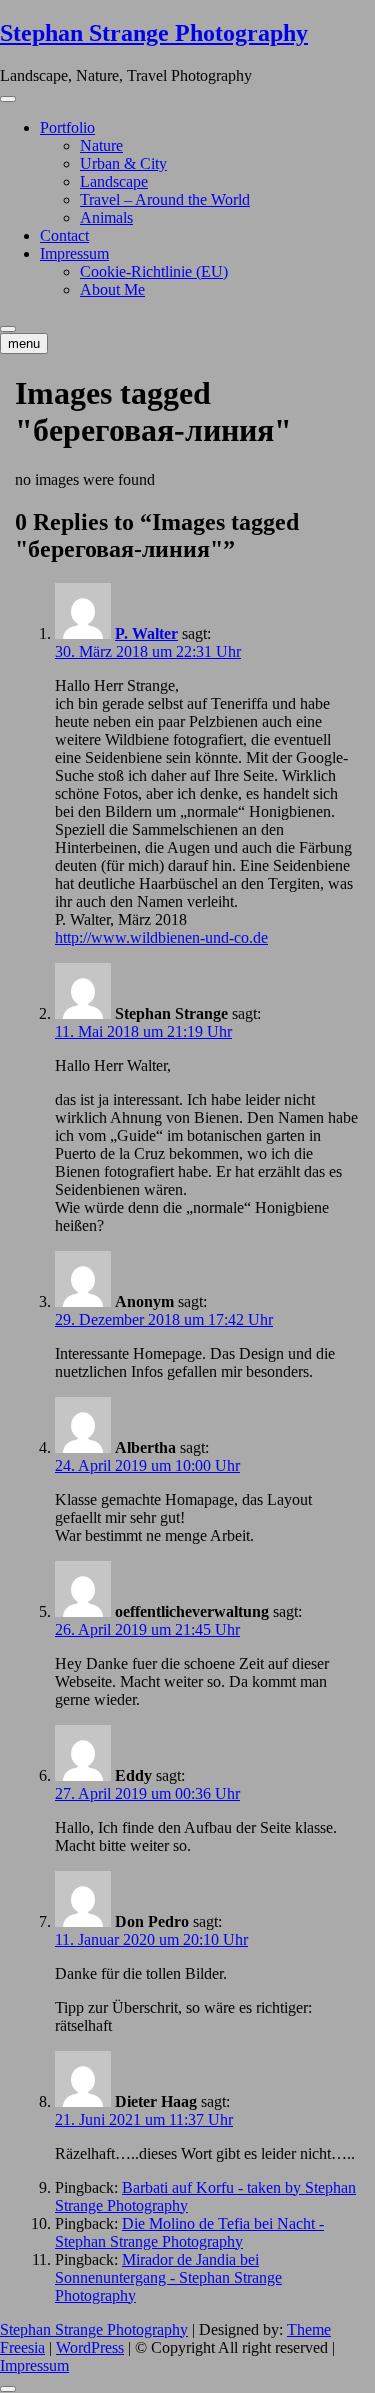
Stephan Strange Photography (154, 33)
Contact (64, 235)
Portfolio (67, 127)
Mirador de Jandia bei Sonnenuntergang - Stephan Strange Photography (168, 2277)
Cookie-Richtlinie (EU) (154, 271)
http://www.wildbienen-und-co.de (161, 937)
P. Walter (146, 633)
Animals (106, 217)
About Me (112, 289)
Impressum (74, 253)
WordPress (90, 2347)
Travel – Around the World (165, 199)
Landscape (114, 181)
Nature (101, 145)
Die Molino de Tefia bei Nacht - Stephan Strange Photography (189, 2232)
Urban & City (123, 163)
